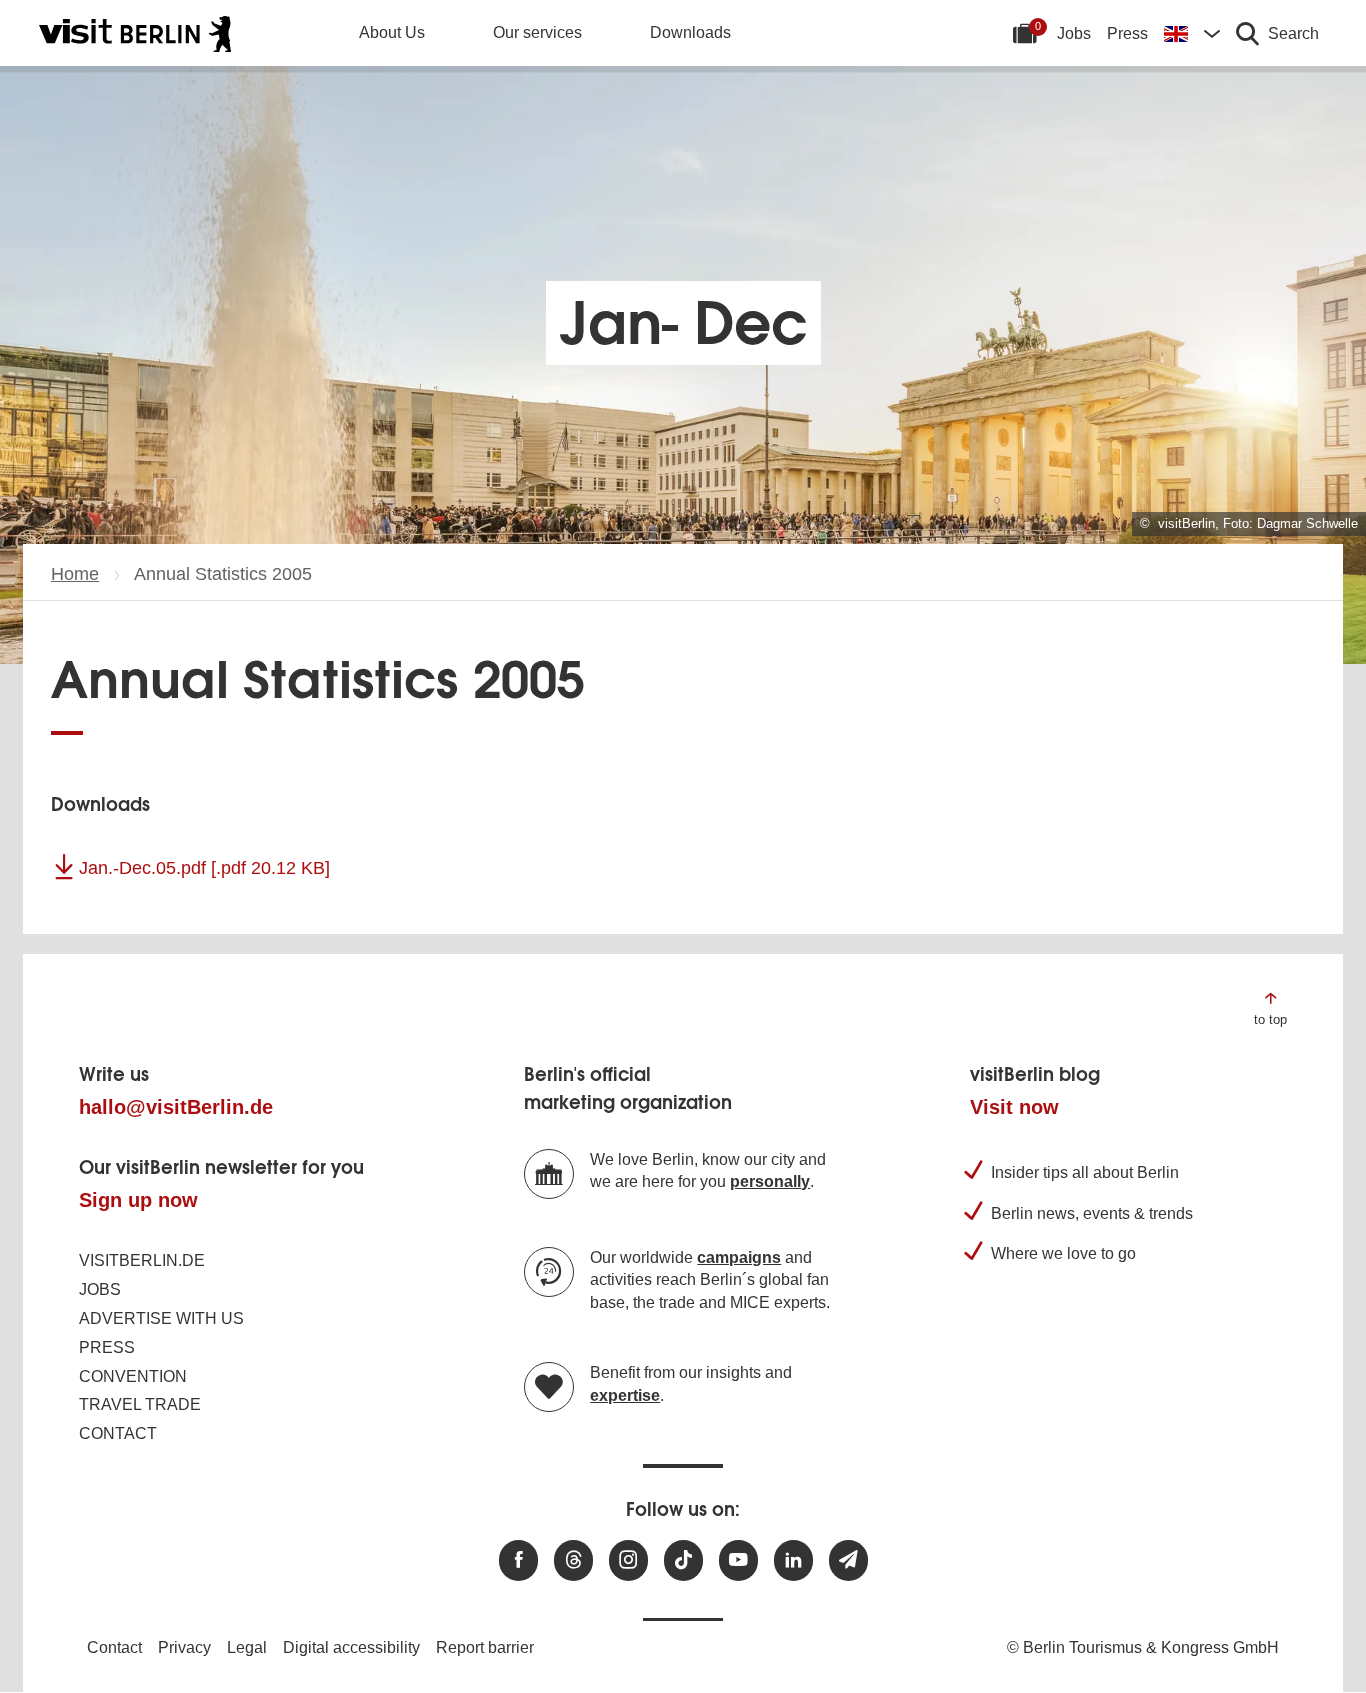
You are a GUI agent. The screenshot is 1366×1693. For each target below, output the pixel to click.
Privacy (184, 1647)
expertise (625, 1395)
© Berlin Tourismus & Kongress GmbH (1143, 1647)
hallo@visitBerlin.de (176, 1107)
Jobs (1074, 33)
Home (75, 574)
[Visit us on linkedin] (793, 1560)
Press (1127, 33)
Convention (133, 1376)
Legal (247, 1647)
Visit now (1014, 1107)
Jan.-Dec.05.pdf (204, 868)
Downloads (690, 32)
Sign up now (138, 1200)
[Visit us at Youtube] (738, 1560)
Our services (537, 32)
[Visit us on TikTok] (683, 1560)
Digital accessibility (351, 1647)
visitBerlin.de (142, 1260)
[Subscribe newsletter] (848, 1560)
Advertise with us (161, 1318)
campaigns (739, 1257)
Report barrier (485, 1647)
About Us (392, 32)
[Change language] (1192, 33)
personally (770, 1181)
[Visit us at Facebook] (518, 1560)
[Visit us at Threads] (573, 1560)
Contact (118, 1433)
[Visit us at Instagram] (628, 1560)
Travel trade (140, 1404)
